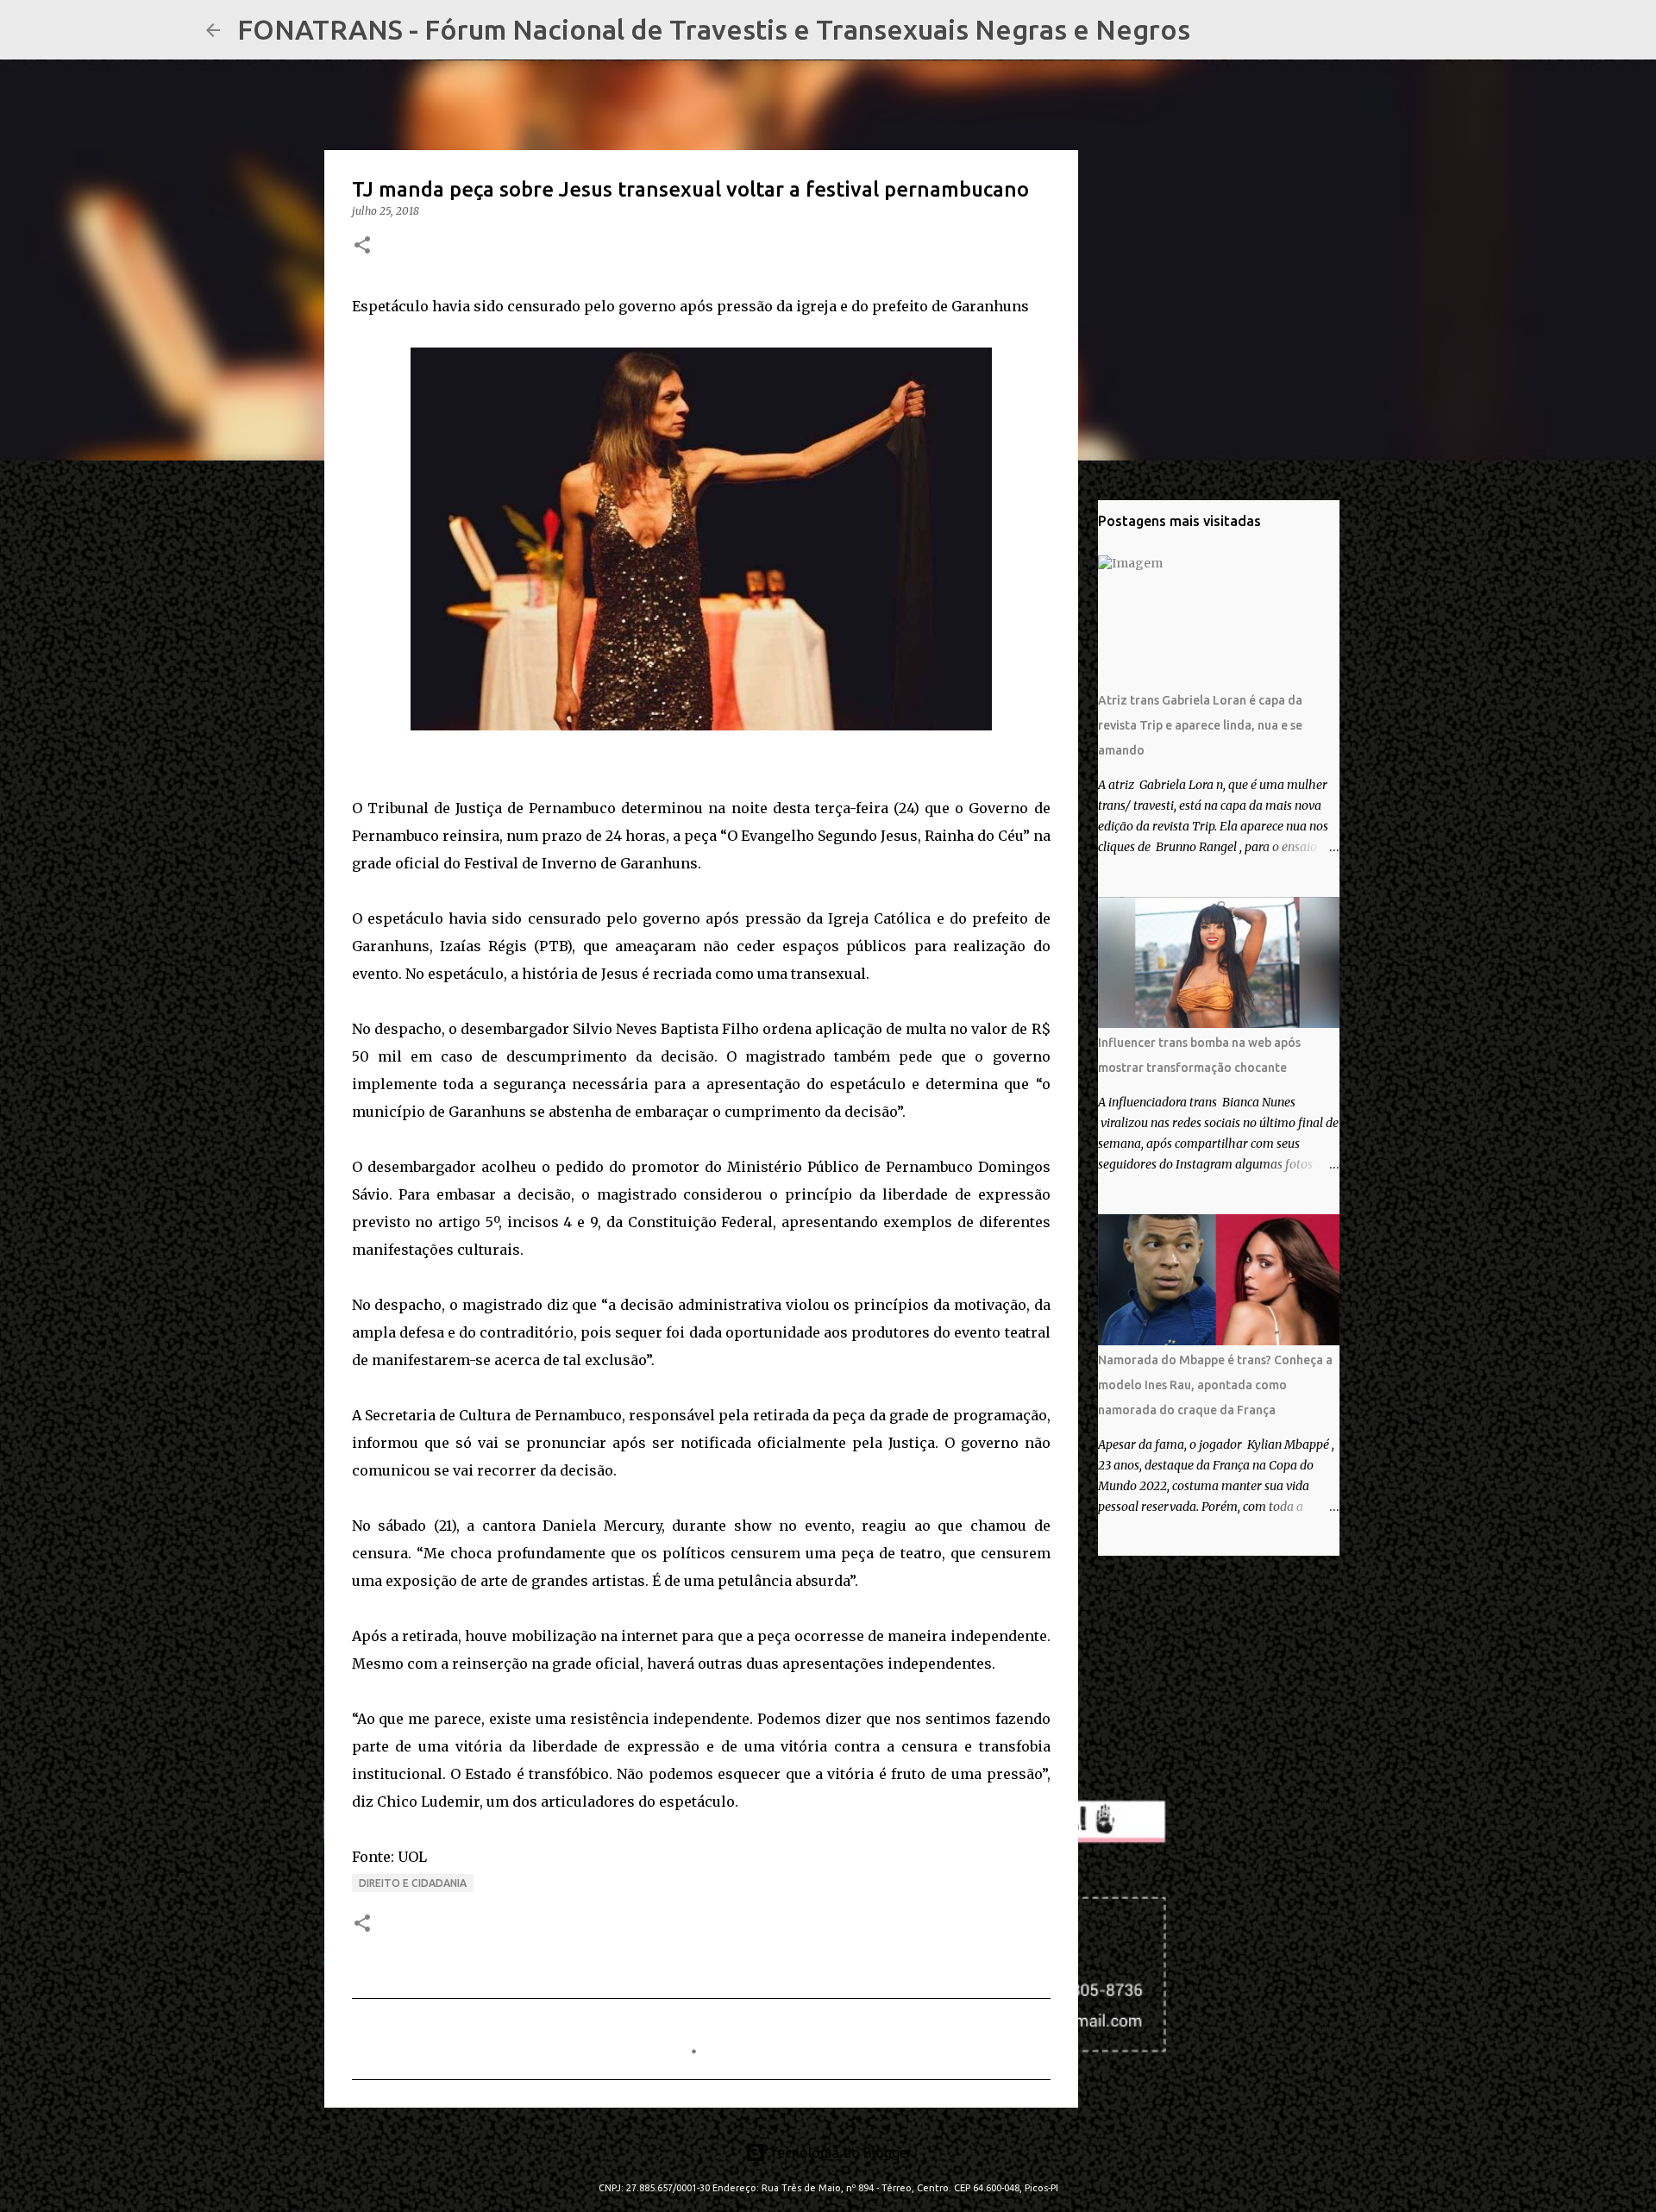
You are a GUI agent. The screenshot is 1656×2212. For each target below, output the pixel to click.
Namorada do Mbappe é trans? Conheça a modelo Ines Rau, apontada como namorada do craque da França (1215, 1385)
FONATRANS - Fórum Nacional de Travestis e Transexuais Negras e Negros (714, 29)
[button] (362, 246)
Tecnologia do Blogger (839, 2152)
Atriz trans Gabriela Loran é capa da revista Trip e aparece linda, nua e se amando (1200, 725)
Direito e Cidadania (413, 1883)
